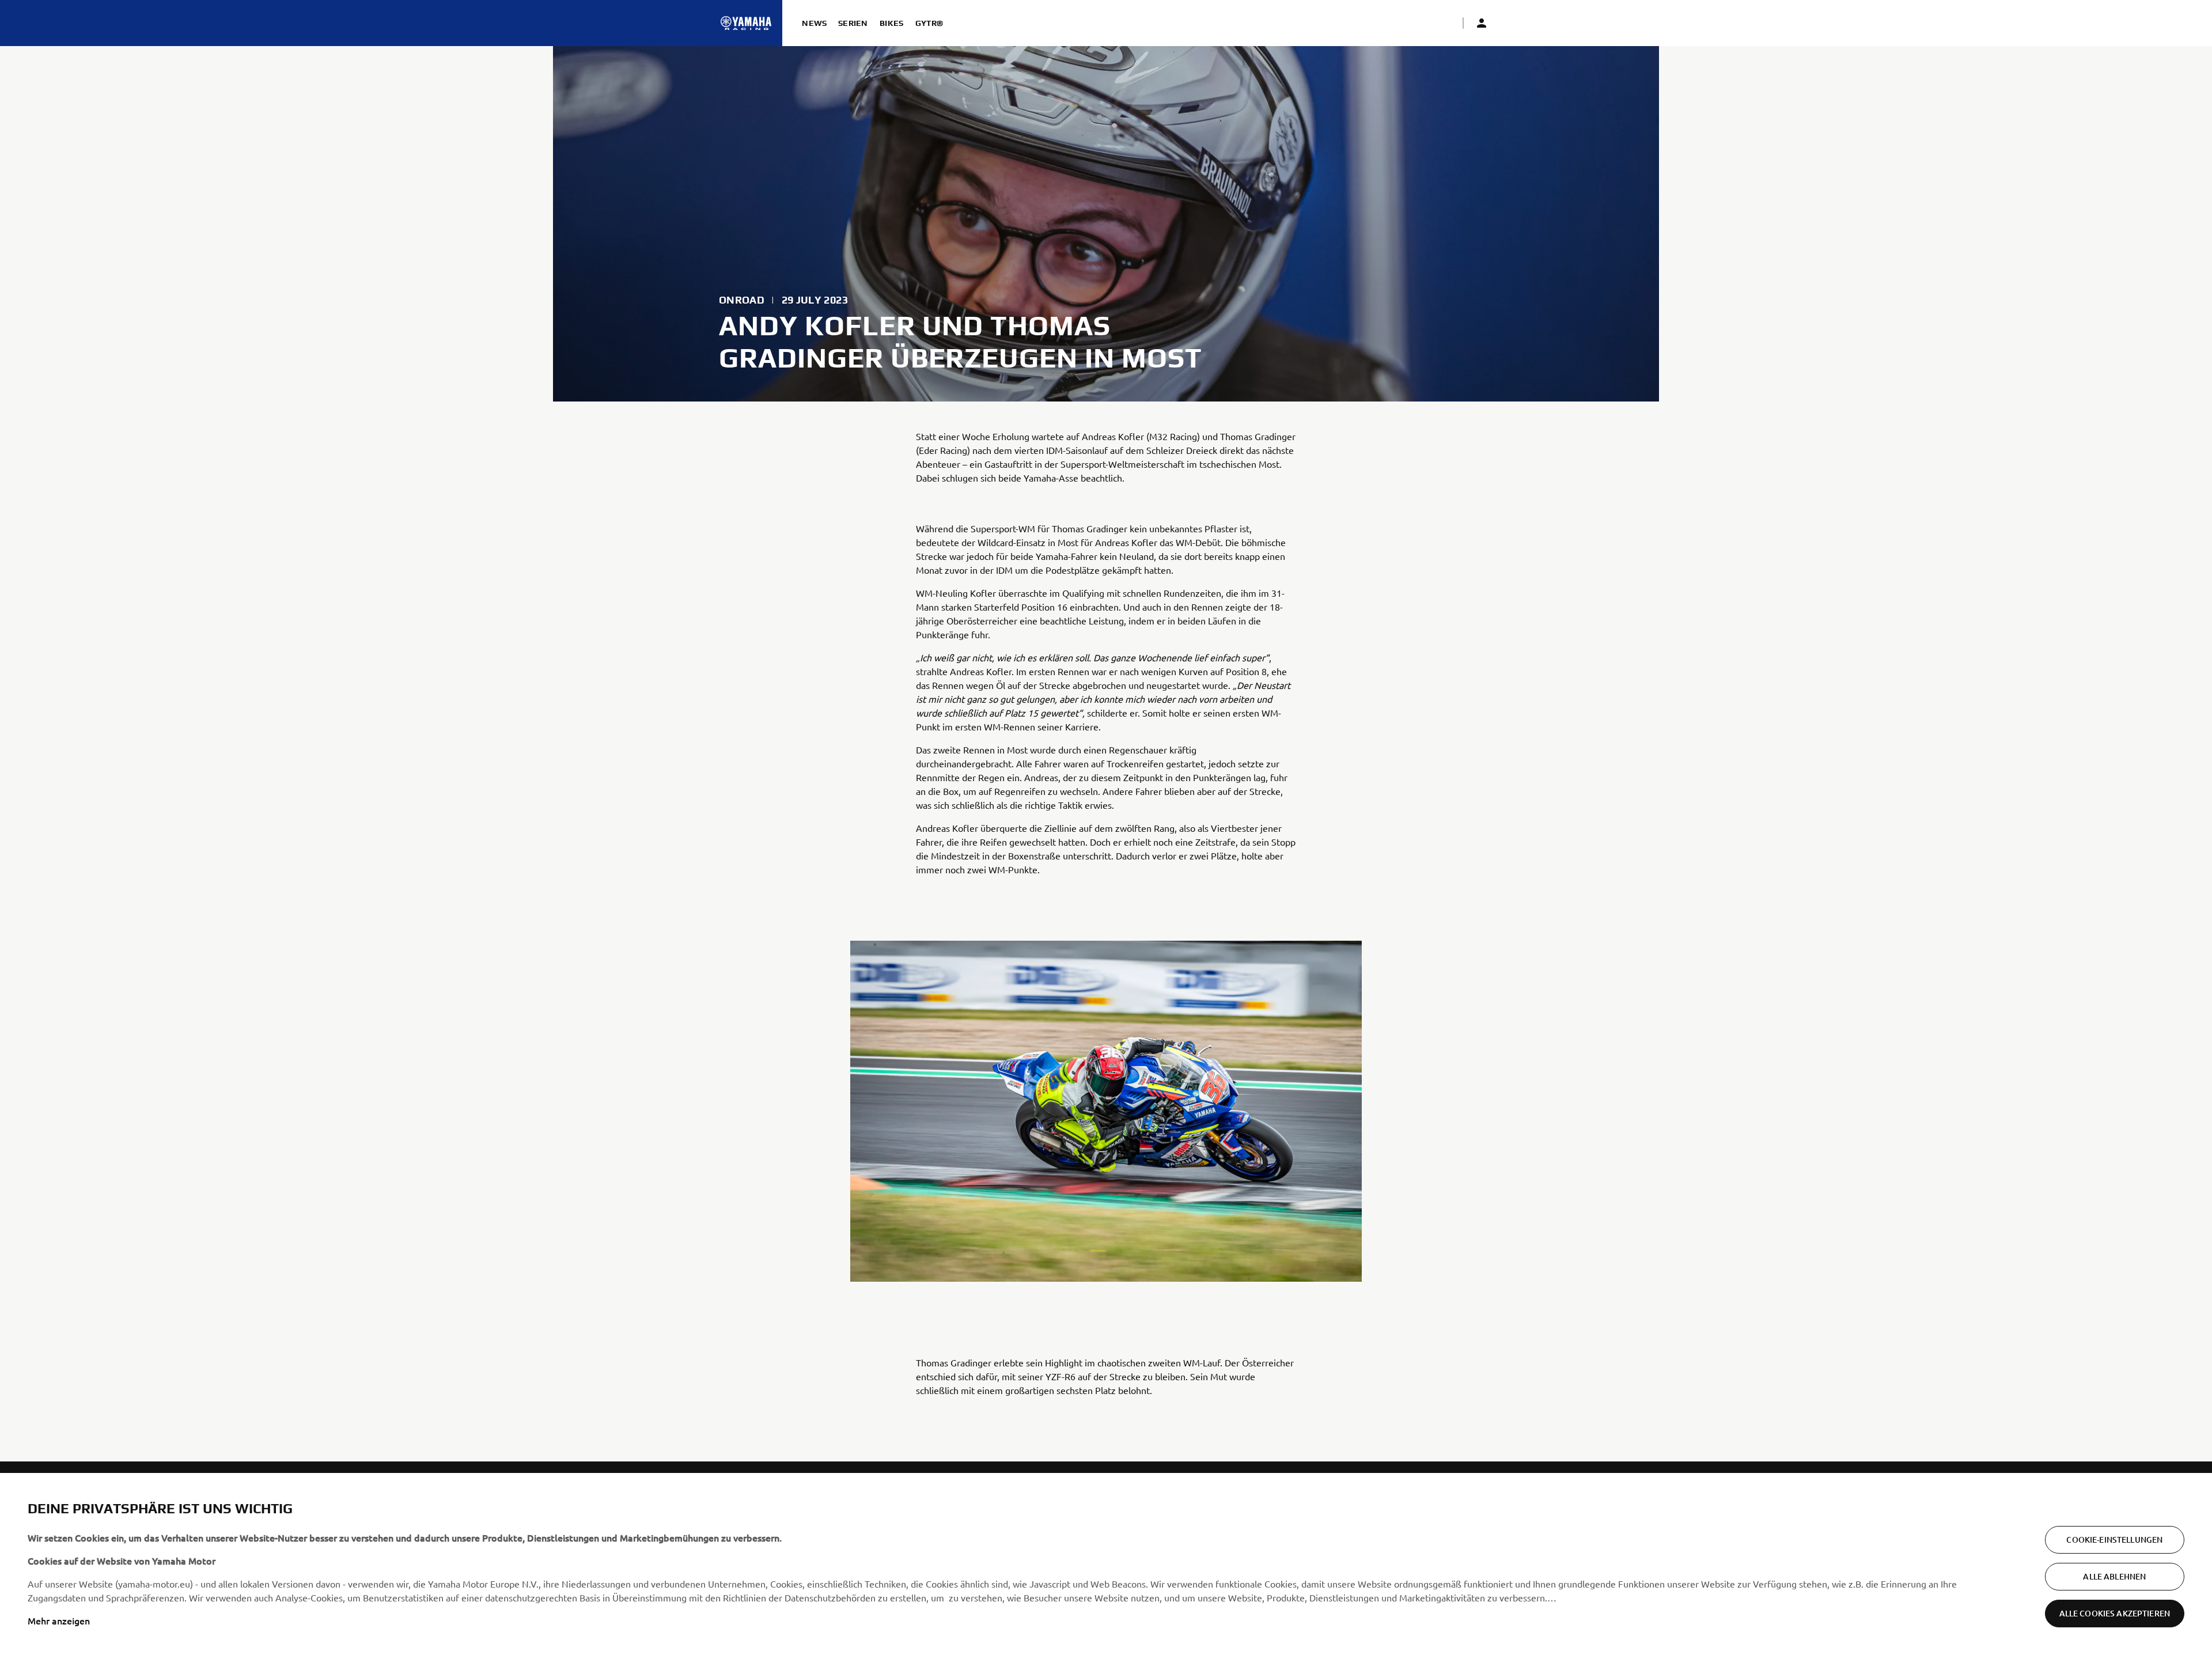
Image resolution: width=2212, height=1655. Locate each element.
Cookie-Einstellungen (2114, 1540)
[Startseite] (746, 23)
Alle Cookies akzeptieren (2115, 1613)
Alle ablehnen (2114, 1576)
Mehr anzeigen (59, 1620)
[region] (1106, 1564)
